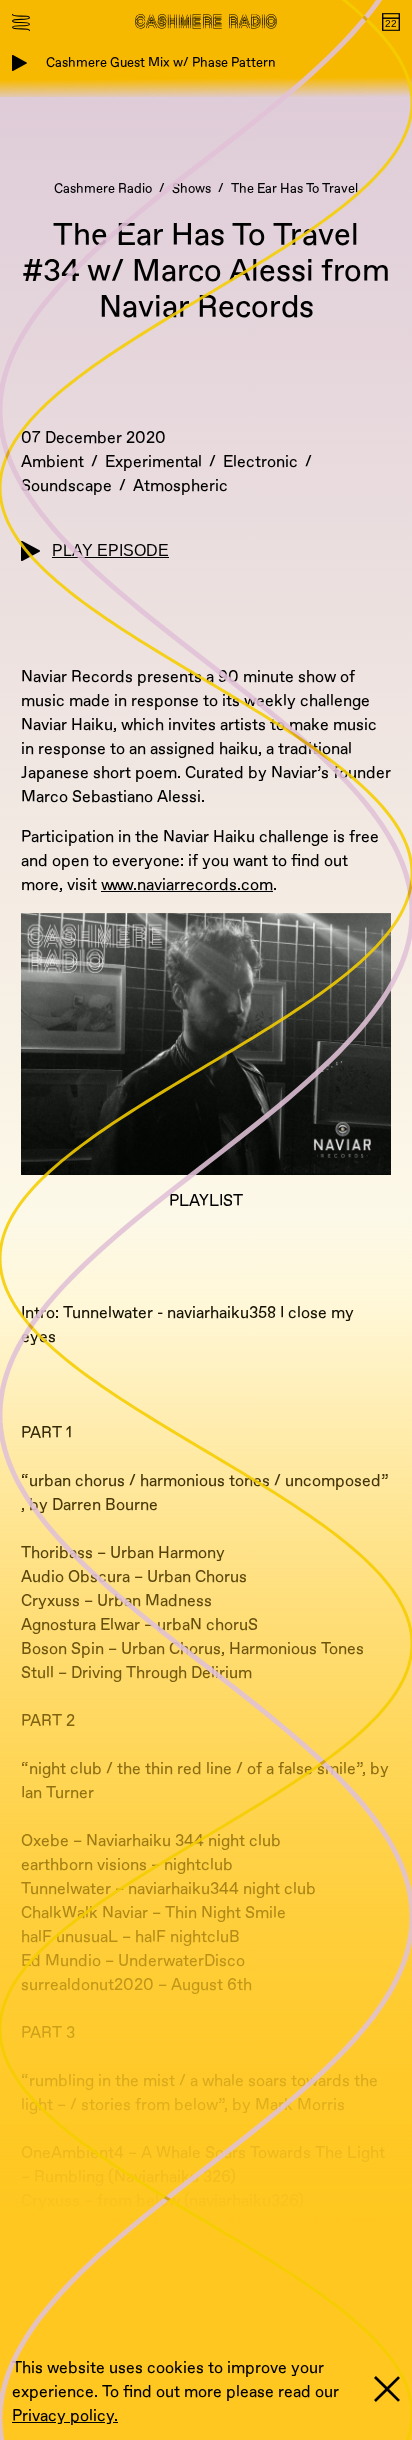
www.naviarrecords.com (187, 885)
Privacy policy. (65, 2416)
